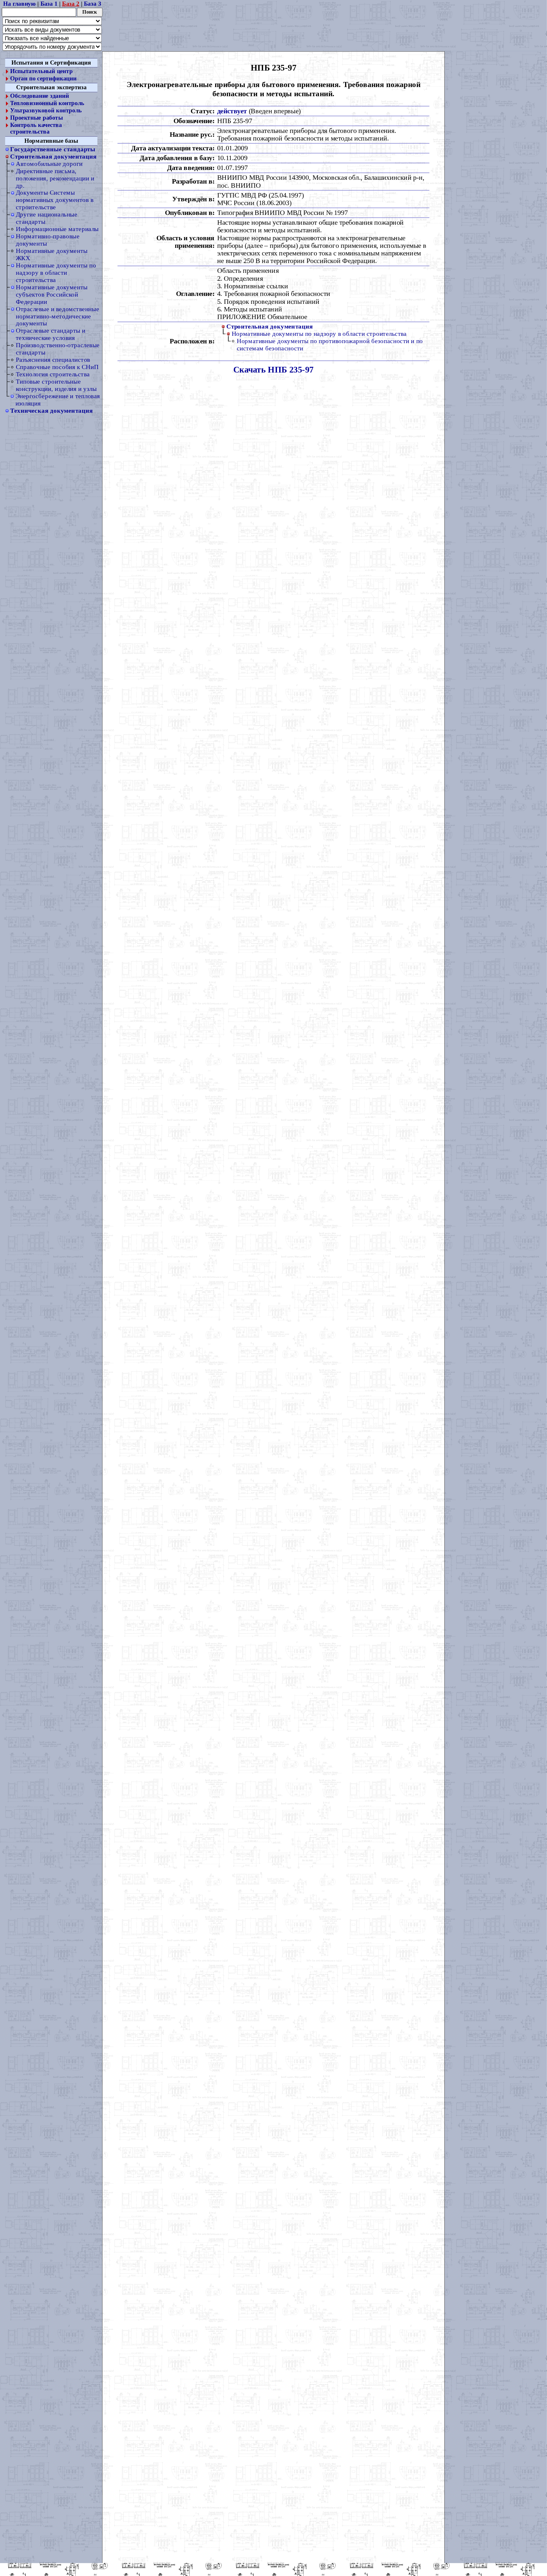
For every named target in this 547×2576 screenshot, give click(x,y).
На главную (19, 3)
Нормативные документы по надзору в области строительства (56, 272)
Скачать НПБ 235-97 (273, 369)
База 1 (49, 3)
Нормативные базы (51, 141)
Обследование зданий (39, 96)
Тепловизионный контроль (47, 103)
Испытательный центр (41, 71)
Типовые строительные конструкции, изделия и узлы (56, 385)
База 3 (92, 3)
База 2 (71, 3)
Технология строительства (53, 374)
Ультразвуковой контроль (46, 110)
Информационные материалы (57, 229)
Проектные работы (36, 118)
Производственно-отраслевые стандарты (58, 349)
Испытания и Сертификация (51, 63)
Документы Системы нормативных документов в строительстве (55, 200)
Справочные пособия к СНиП (57, 367)
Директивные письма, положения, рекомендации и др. (55, 178)
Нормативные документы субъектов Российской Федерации (52, 294)
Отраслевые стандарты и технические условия (51, 334)
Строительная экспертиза (51, 87)
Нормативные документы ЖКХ (52, 254)
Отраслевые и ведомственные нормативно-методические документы (57, 316)
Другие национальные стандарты (47, 218)
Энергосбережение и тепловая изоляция (58, 400)
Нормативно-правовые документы (48, 240)
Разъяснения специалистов (53, 360)
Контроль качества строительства (36, 128)
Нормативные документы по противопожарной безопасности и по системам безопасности (330, 345)
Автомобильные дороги (49, 164)
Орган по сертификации (43, 78)
